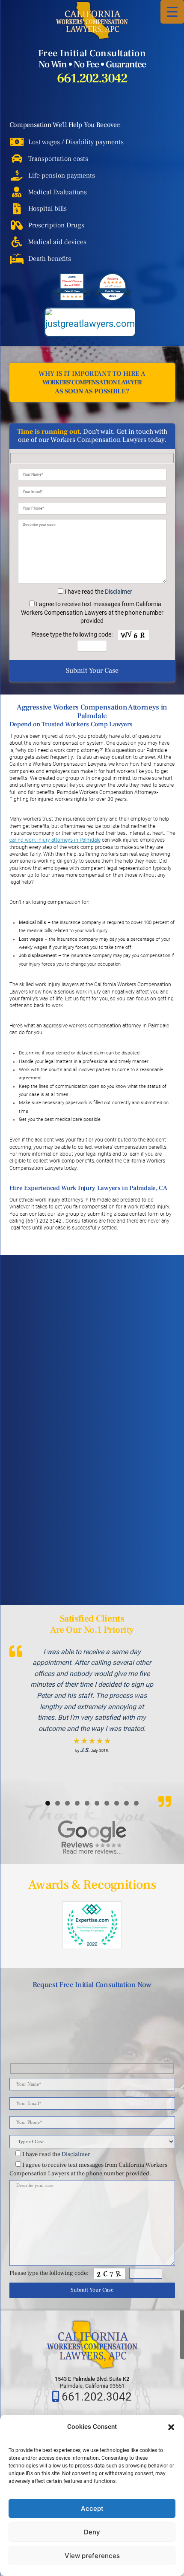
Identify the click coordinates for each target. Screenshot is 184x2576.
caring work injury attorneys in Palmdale (55, 840)
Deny (92, 2532)
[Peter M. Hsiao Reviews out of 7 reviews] (113, 299)
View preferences (92, 2556)
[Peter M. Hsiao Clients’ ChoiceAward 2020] (72, 299)
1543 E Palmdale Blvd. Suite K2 (92, 2379)
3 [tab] (67, 1803)
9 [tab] (126, 1803)
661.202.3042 (92, 79)
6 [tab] (97, 1803)
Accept (92, 2508)
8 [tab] (117, 1803)
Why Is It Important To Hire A (92, 382)
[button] (171, 2427)
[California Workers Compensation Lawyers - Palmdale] (92, 20)
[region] (92, 1719)
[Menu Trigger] (172, 12)
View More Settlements (101, 1575)
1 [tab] (48, 1803)
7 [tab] (107, 1803)
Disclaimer (119, 592)
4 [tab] (77, 1803)
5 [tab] (87, 1803)
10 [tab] (136, 1803)
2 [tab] (58, 1803)
